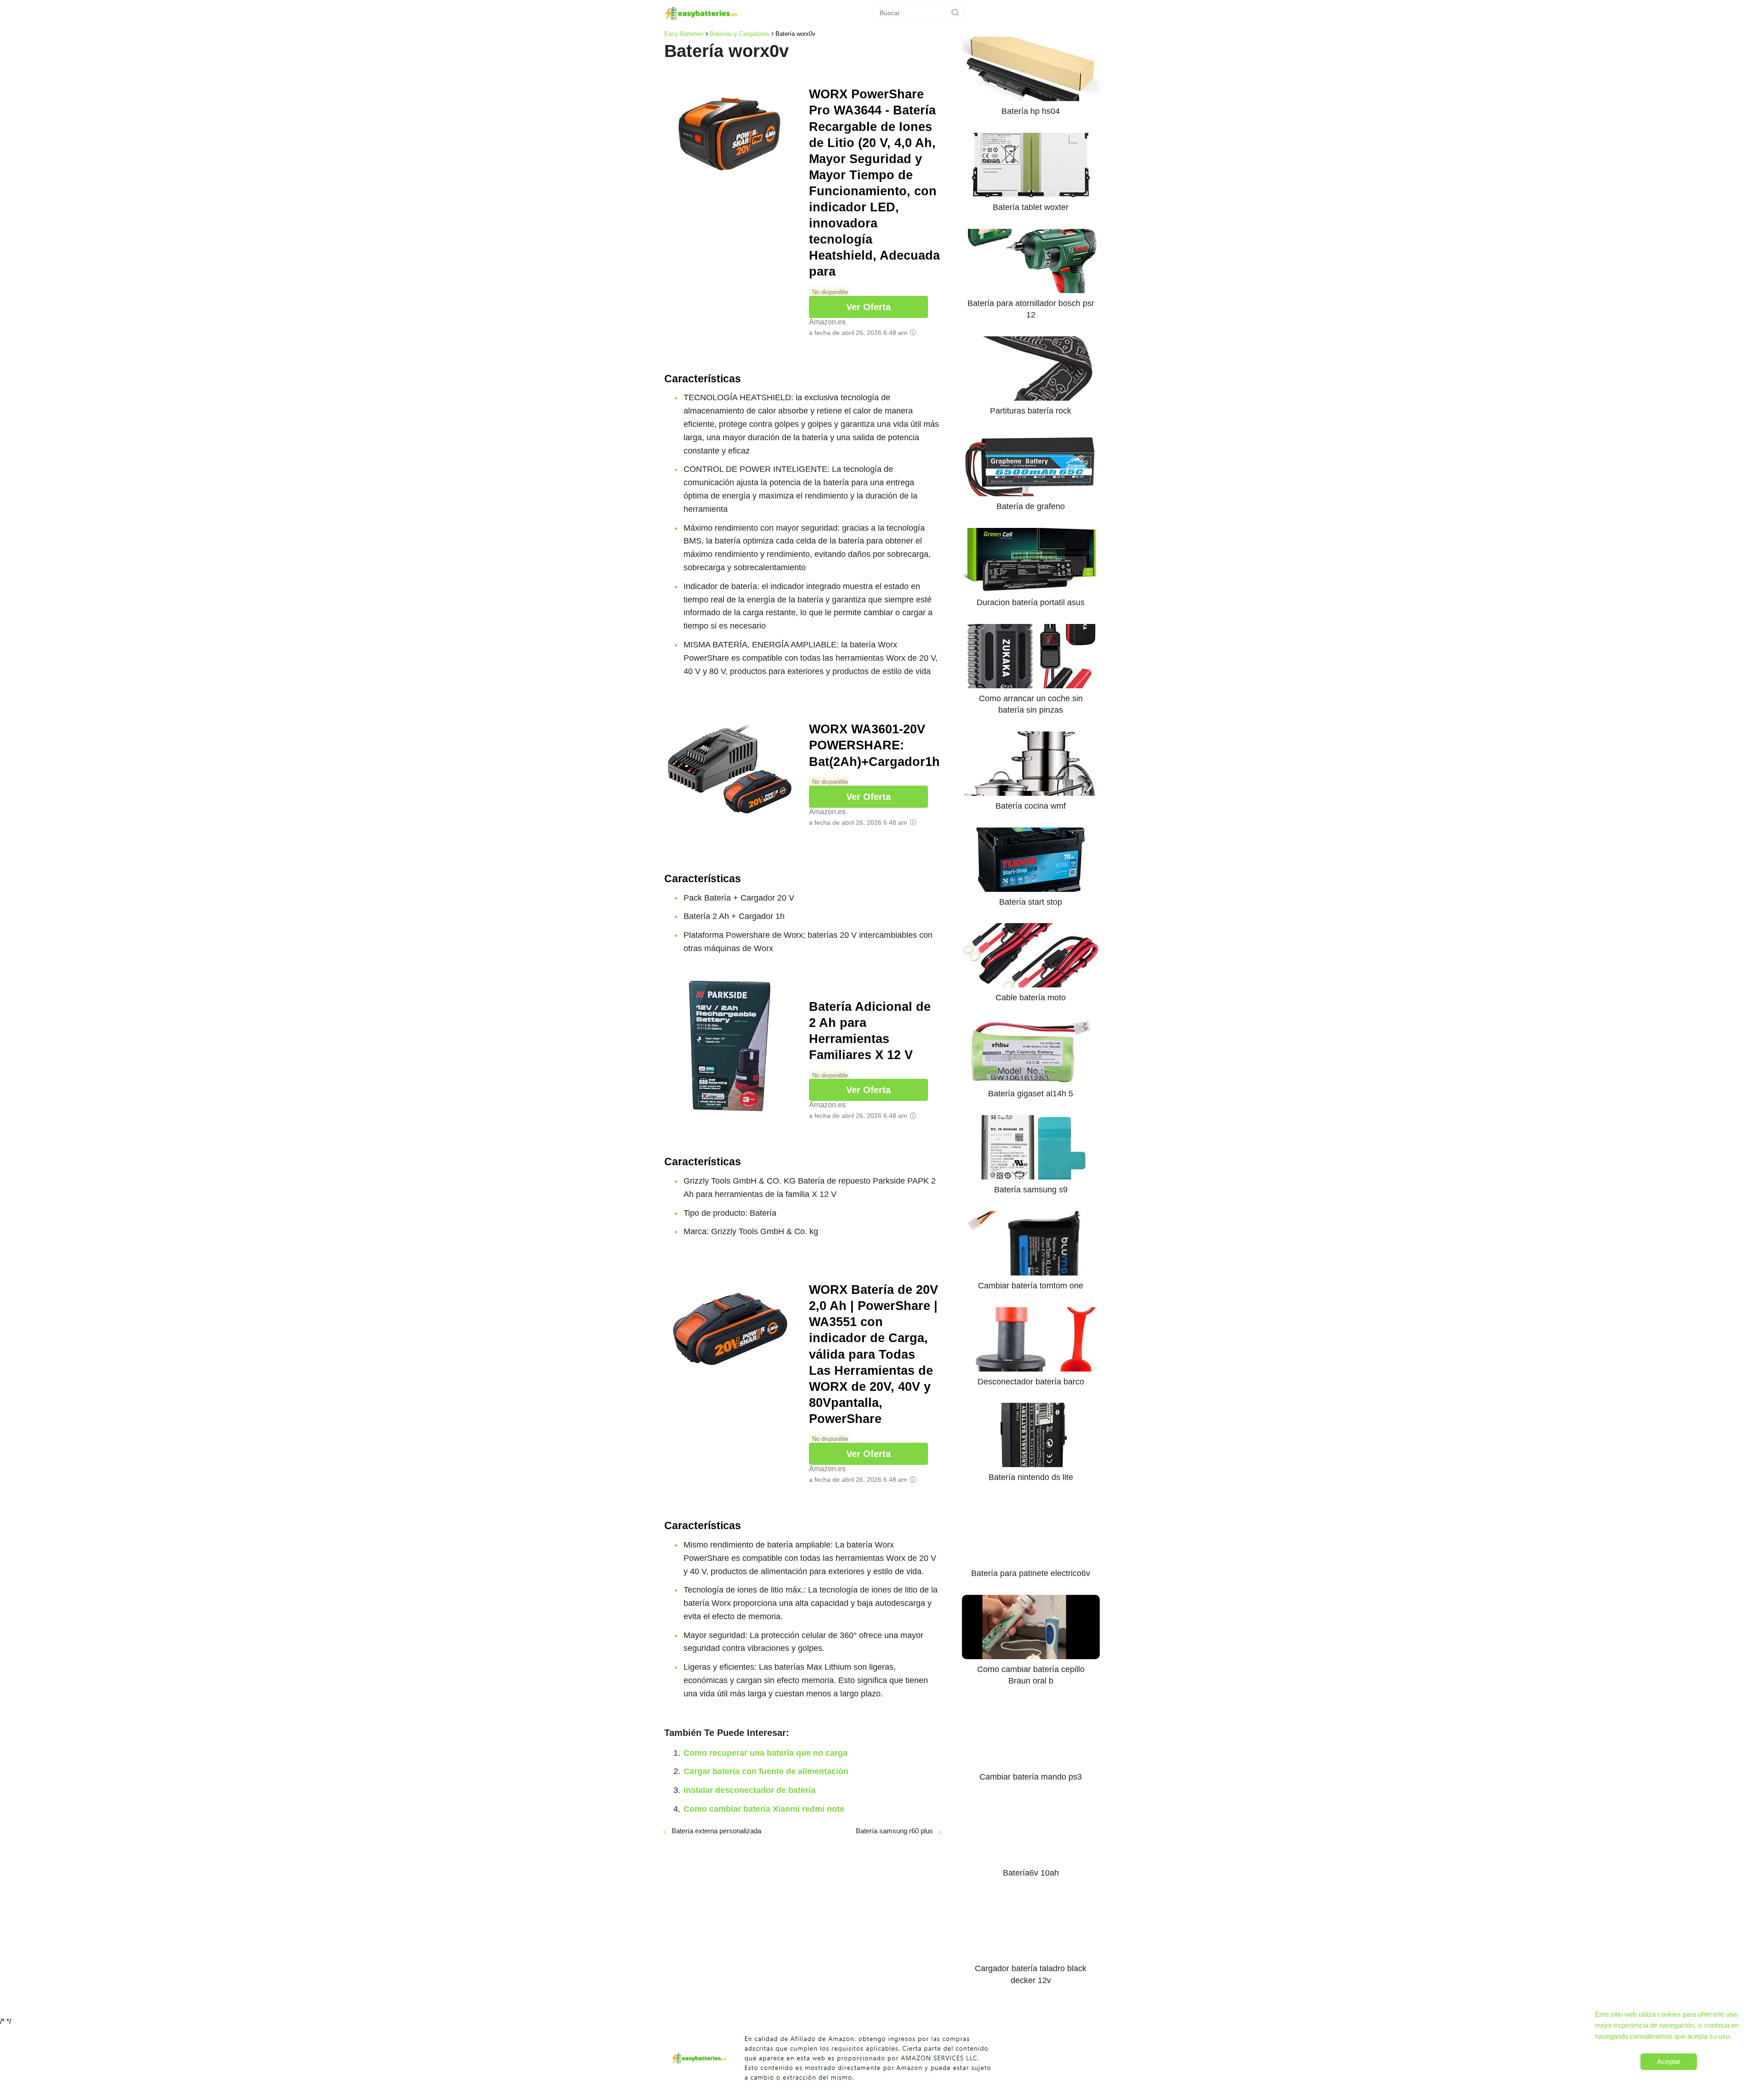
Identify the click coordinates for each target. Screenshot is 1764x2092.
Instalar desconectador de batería (749, 1790)
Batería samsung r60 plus (894, 1831)
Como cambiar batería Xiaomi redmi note (764, 1809)
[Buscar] (955, 13)
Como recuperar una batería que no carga (766, 1753)
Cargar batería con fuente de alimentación (766, 1771)
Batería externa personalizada (716, 1831)
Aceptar (1669, 2061)
